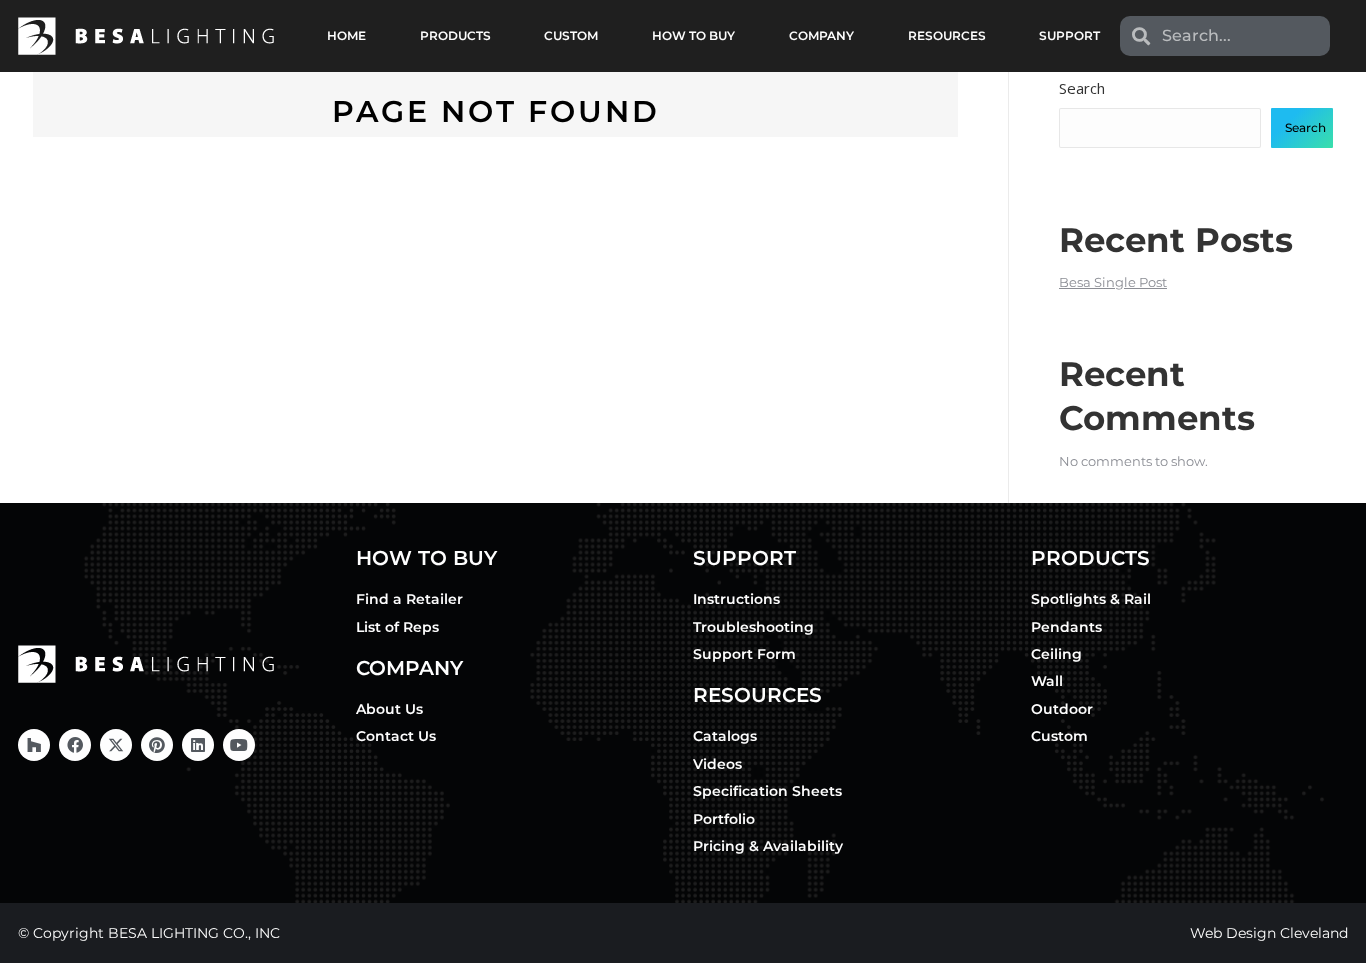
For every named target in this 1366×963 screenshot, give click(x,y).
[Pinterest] (157, 745)
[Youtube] (239, 745)
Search (1082, 88)
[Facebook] (75, 745)
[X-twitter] (116, 745)
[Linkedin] (198, 745)
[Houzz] (34, 745)
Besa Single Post (1113, 282)
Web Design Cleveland (1269, 933)
